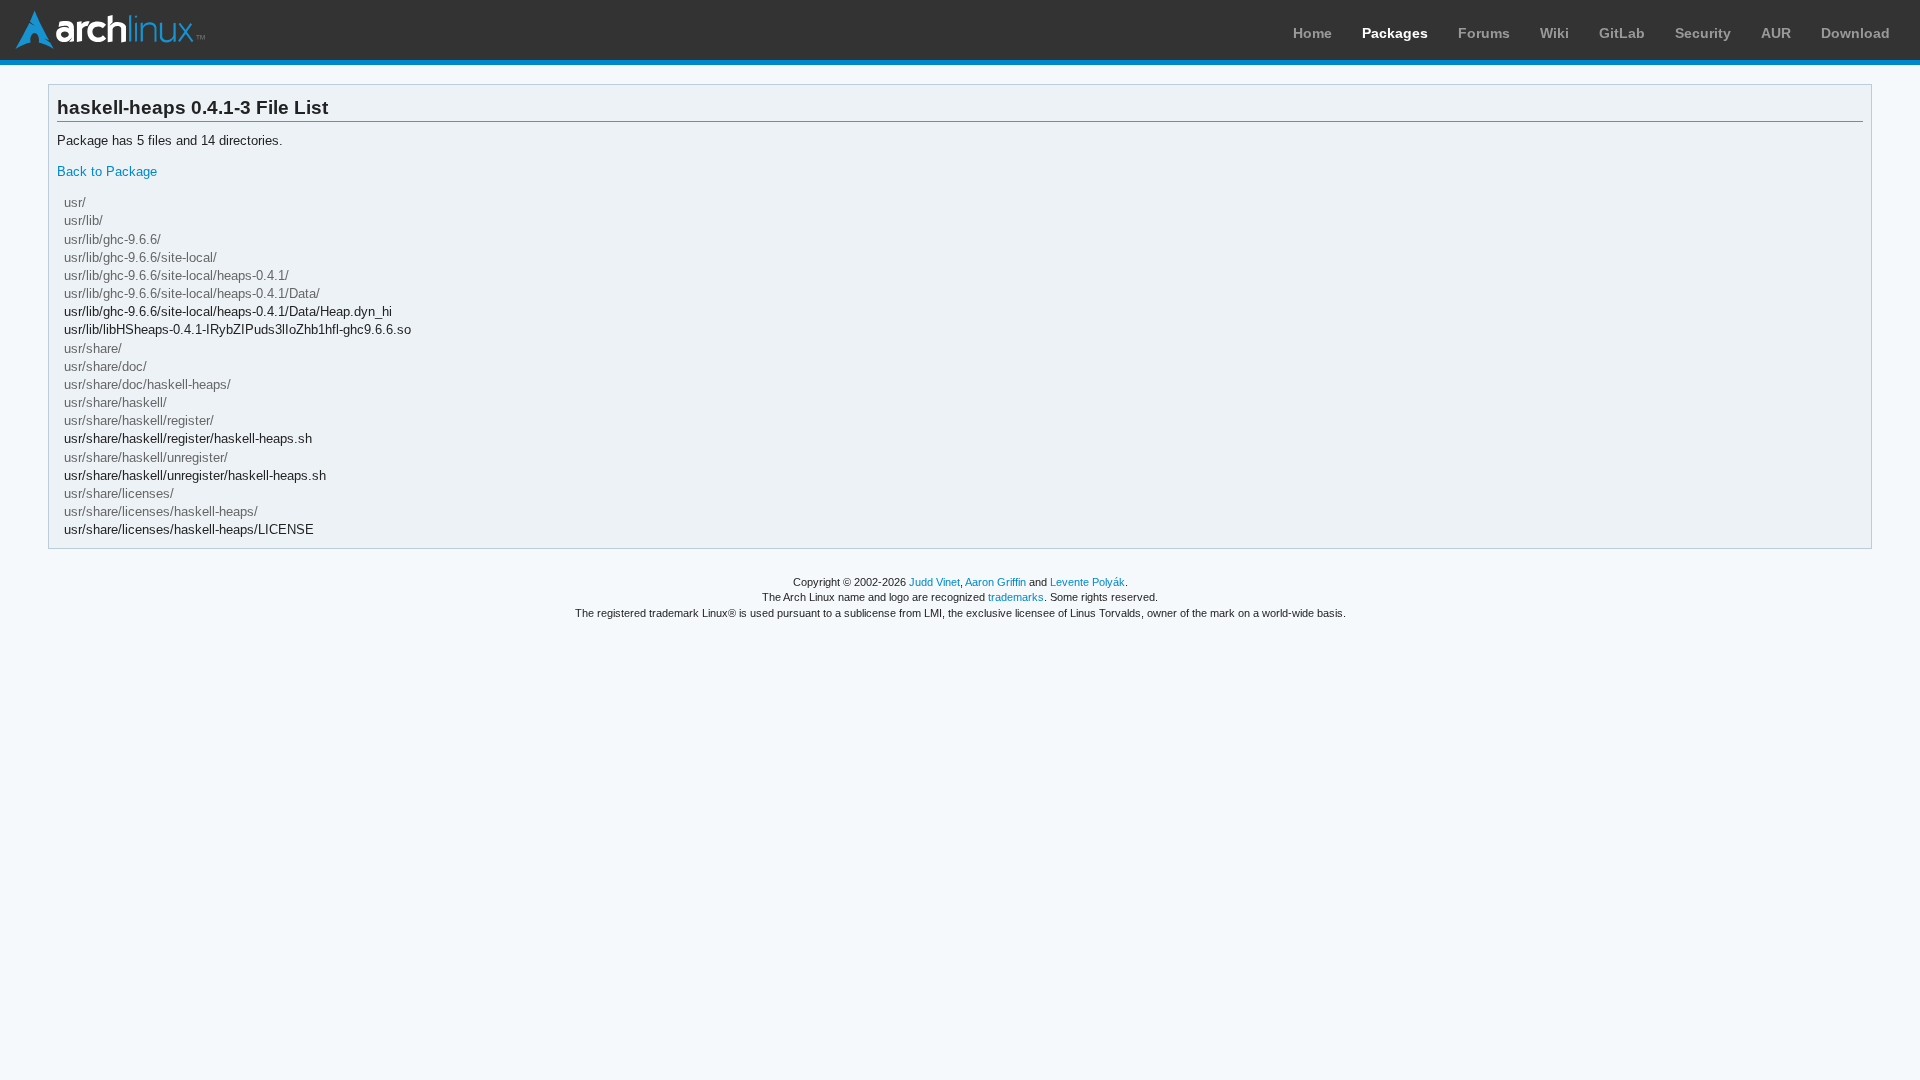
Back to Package (107, 171)
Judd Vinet (934, 582)
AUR (1776, 33)
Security (1703, 33)
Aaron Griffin (995, 582)
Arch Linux (110, 30)
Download (1855, 33)
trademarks (1016, 597)
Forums (1484, 33)
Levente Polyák (1087, 582)
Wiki (1554, 33)
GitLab (1622, 33)
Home (1312, 33)
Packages (1395, 33)
